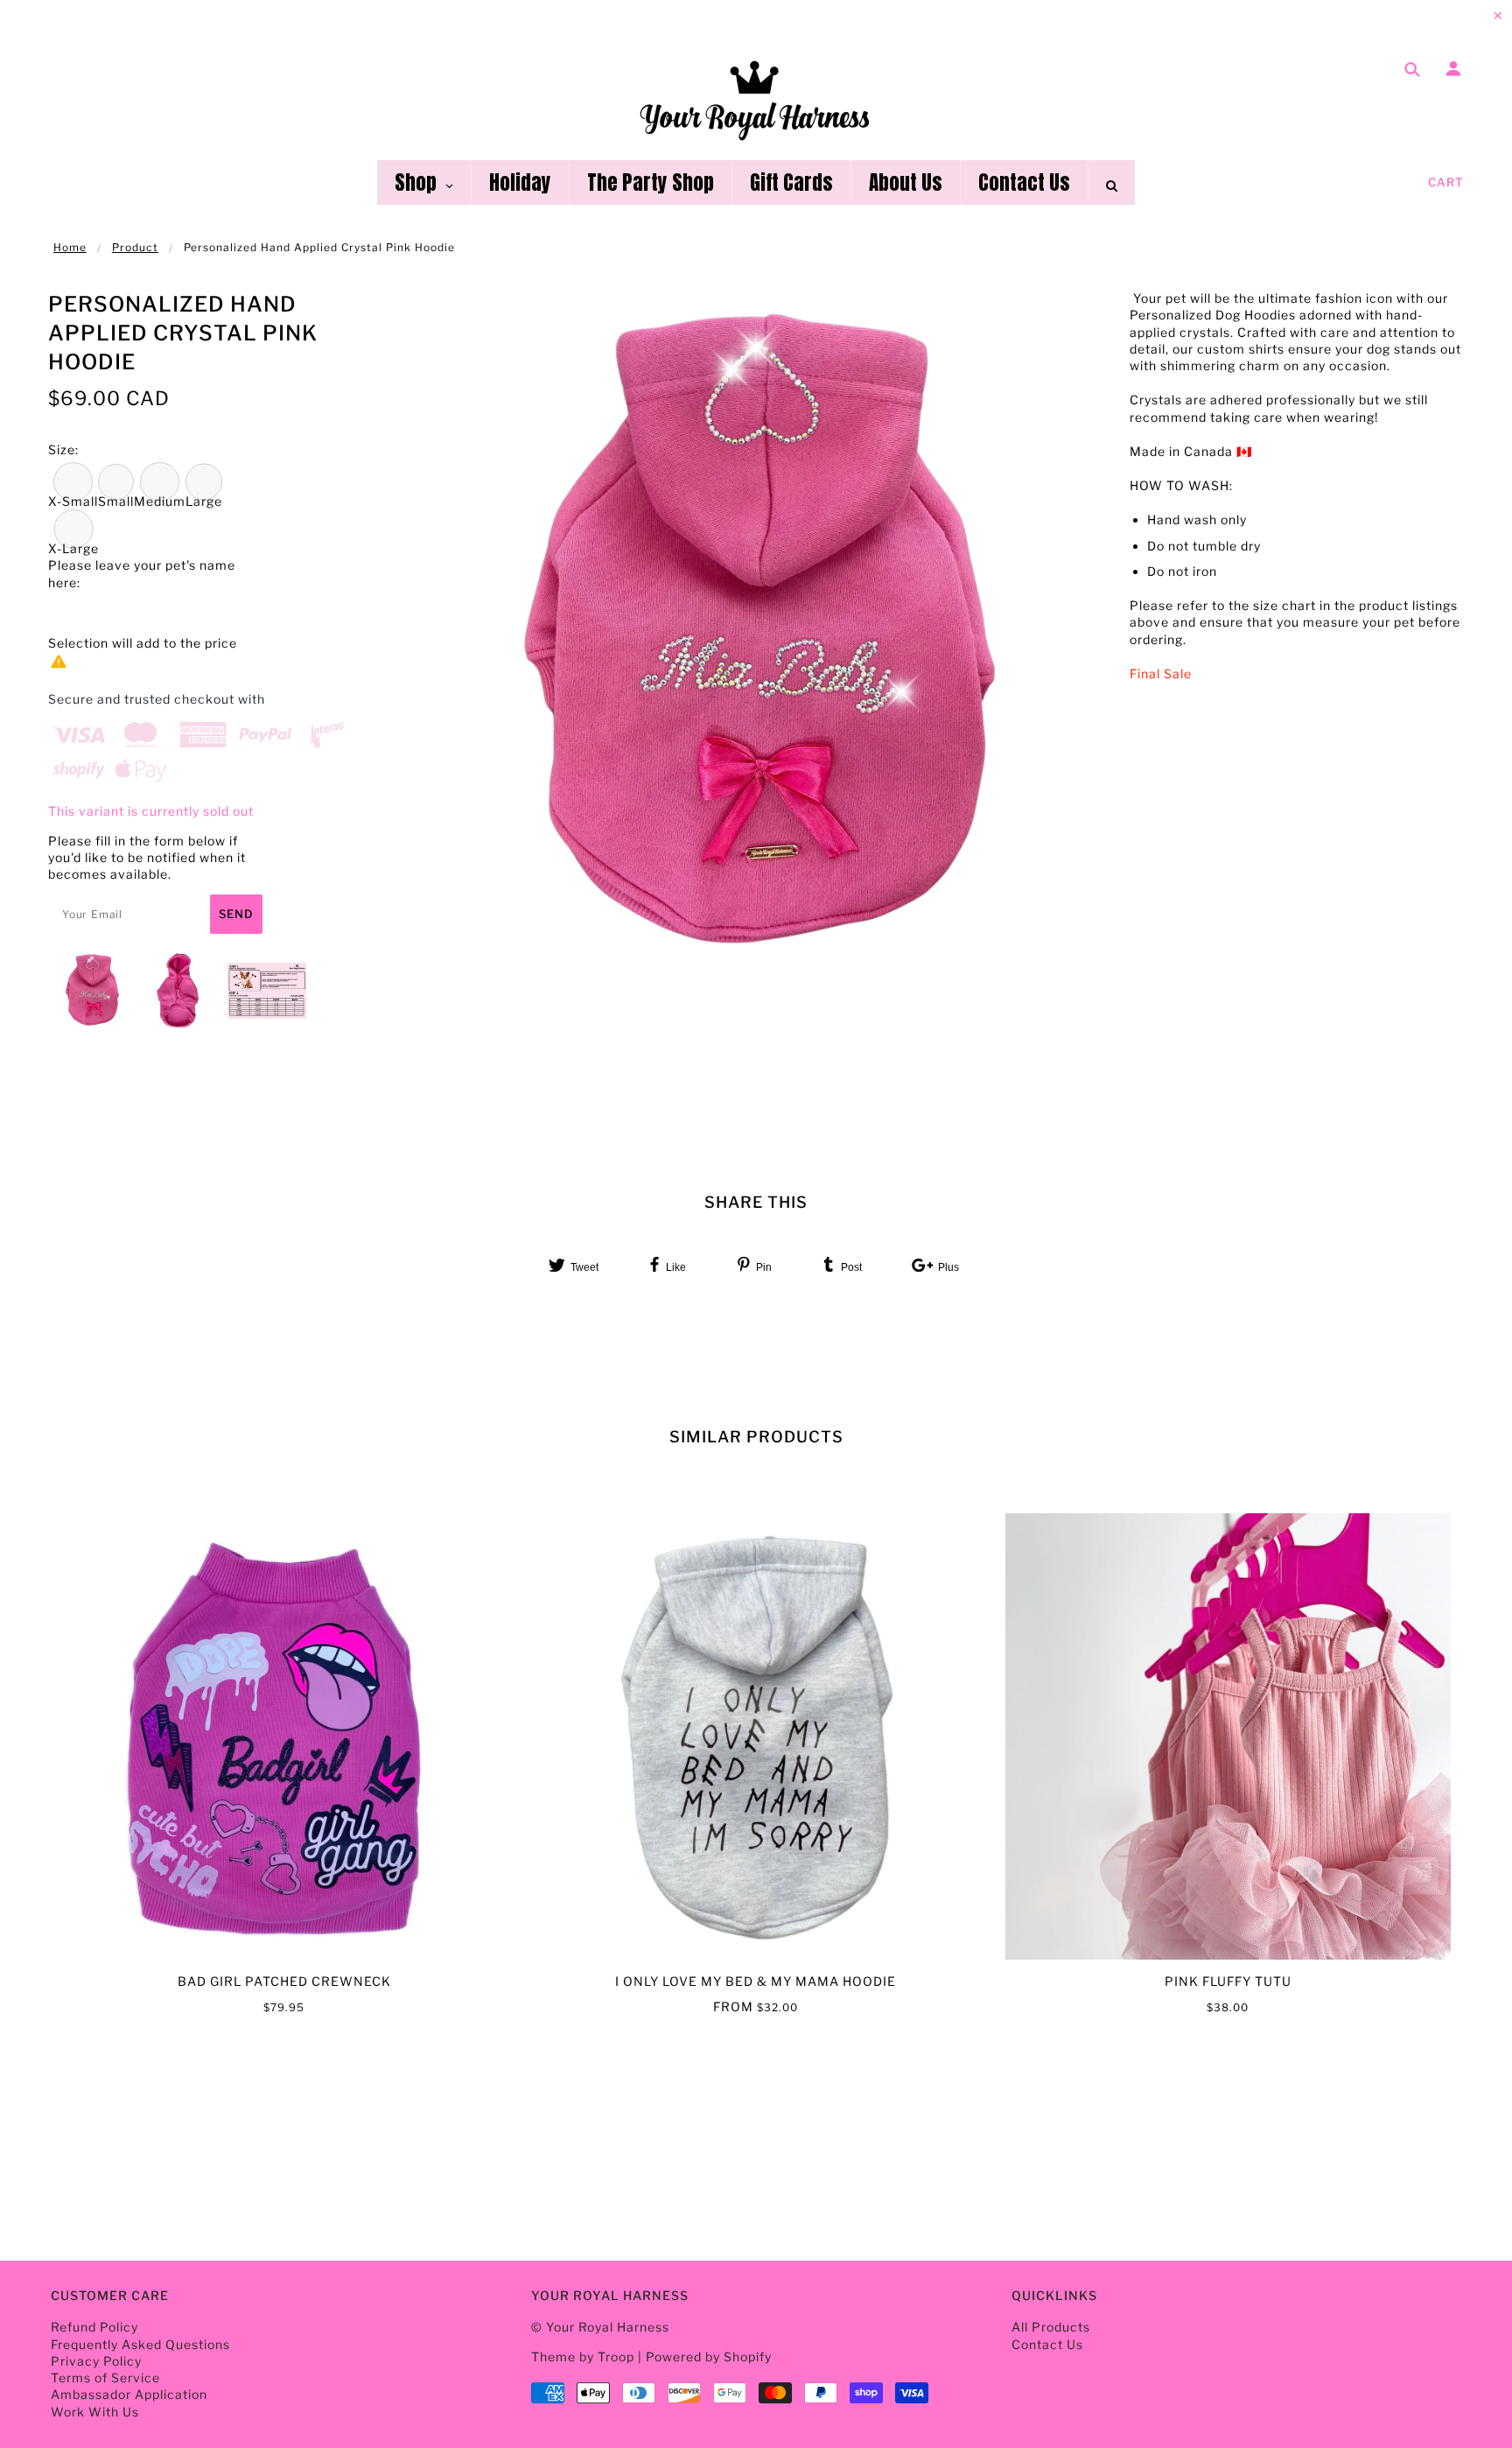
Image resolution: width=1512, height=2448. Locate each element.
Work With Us (95, 2412)
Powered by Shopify (709, 2357)
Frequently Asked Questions (140, 2344)
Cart (1446, 182)
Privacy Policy (96, 2361)
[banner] (756, 99)
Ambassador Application (129, 2394)
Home (70, 247)
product (135, 247)
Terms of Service (105, 2378)
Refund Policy (94, 2327)
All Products (1051, 2327)
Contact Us (1047, 2344)
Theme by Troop (583, 2357)
